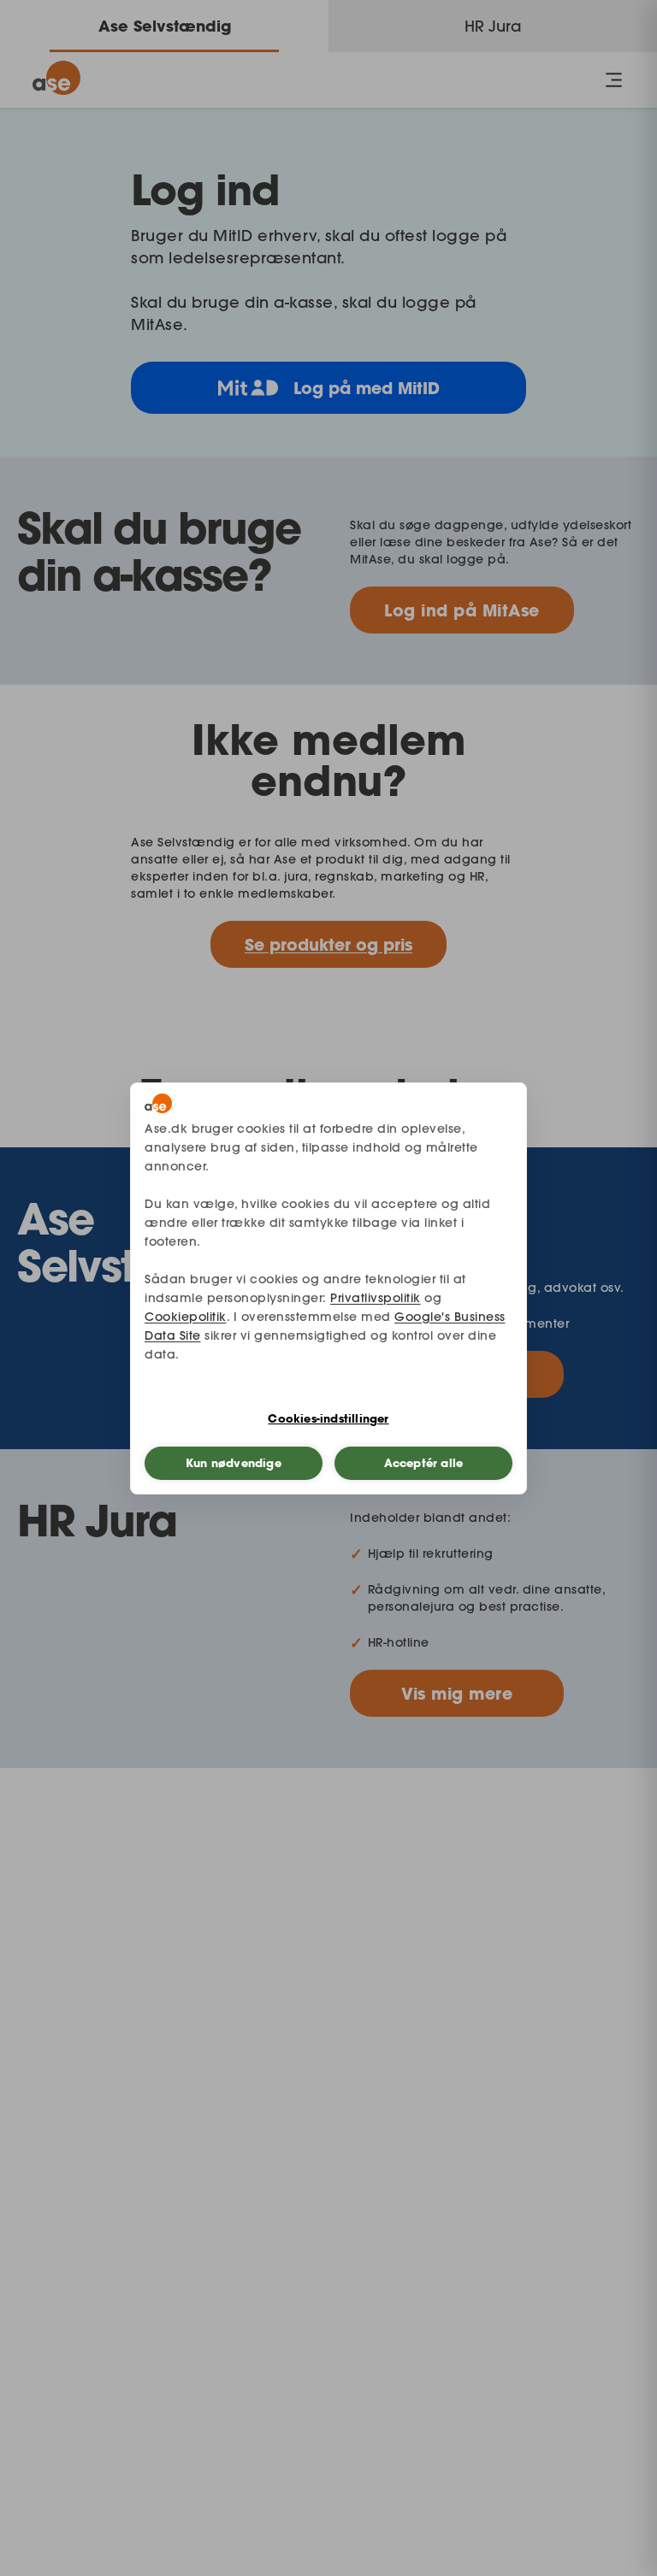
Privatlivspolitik (376, 1298)
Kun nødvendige (234, 1463)
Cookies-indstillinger (328, 1418)
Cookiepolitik (186, 1317)
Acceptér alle (424, 1463)
